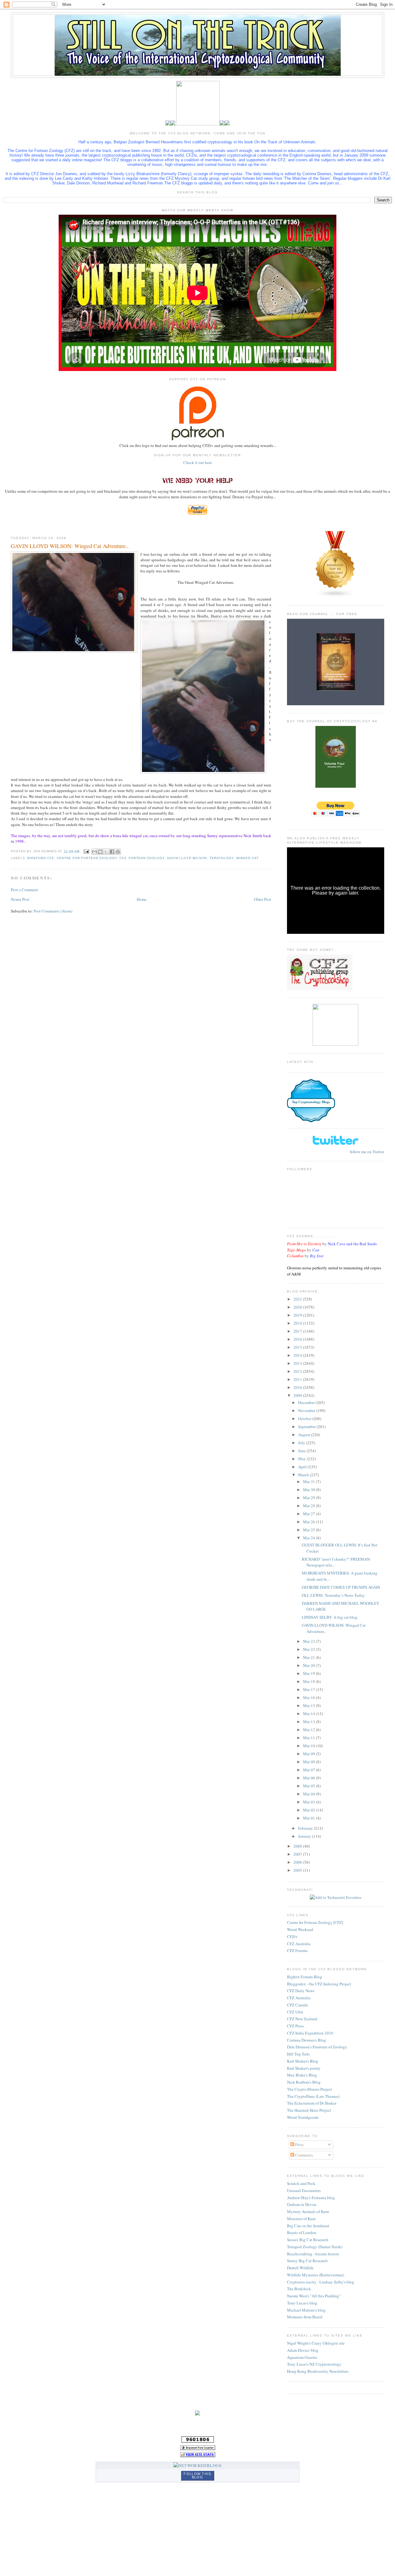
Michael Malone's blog (306, 2310)
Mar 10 (310, 1746)
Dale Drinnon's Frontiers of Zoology (317, 2047)
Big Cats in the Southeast (308, 2226)
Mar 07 (310, 1770)
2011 (298, 1379)
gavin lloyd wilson (187, 858)
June (302, 1451)
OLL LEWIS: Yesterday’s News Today (333, 1595)
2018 (298, 1323)
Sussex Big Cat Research (308, 2240)
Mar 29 (310, 1498)
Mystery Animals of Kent (308, 2211)
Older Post (263, 899)
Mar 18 (310, 1681)
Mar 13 (310, 1722)
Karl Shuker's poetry (304, 2068)
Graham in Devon (302, 2204)
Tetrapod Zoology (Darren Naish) (315, 2247)
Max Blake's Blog (302, 2075)
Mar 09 (310, 1754)
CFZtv (292, 1937)
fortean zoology (147, 858)
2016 (298, 1339)
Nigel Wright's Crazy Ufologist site (316, 2343)
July (302, 1443)
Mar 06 (310, 1778)
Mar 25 (310, 1530)
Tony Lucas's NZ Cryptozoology (314, 2364)
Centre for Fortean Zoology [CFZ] (315, 1922)
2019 (298, 1315)
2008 (298, 1846)
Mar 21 (310, 1657)
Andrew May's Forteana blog (311, 2198)
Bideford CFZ (41, 858)
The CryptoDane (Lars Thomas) (313, 2096)
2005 (298, 1870)
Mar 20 (310, 1665)
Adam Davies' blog (303, 2350)
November (307, 1410)
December (307, 1402)
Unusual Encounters (304, 2190)
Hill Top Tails (298, 2054)
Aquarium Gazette (302, 2357)
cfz (123, 858)
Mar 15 (310, 1705)
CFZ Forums (297, 1950)
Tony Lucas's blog (302, 2303)
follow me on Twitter (367, 1152)
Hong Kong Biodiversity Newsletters (318, 2371)
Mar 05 (310, 1786)
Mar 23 (310, 1641)
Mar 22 (310, 1649)
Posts (299, 2144)
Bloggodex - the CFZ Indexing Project (319, 1984)
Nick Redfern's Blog (304, 2082)
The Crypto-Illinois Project (310, 2089)
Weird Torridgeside (303, 2117)
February (306, 1828)
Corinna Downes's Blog (307, 2040)
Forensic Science (311, 1088)
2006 (298, 1862)
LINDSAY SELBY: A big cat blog (330, 1617)
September (307, 1427)
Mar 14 (310, 1714)
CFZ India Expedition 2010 (310, 2033)
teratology (222, 858)
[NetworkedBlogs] (197, 2465)
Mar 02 (310, 1810)
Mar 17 (310, 1689)
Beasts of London (302, 2232)
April (303, 1467)
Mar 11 (310, 1738)
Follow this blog (197, 2475)
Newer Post (20, 899)
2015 (298, 1347)
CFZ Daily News (301, 1991)
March (304, 1475)
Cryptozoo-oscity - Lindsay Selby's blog (321, 2282)
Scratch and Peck (301, 2183)
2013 (298, 1363)
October (305, 1419)
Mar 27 (310, 1514)
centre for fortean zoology (87, 858)
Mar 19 (310, 1673)
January (305, 1836)
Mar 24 (310, 1538)
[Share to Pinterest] (118, 852)
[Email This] (94, 852)
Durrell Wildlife (300, 2268)
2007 (298, 1854)
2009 (298, 1395)
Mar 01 (310, 1818)
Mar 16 (310, 1697)
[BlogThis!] (100, 852)
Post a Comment (24, 890)
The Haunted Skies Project (309, 2110)
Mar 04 (310, 1794)
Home (142, 899)
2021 (298, 1299)
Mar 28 (310, 1506)
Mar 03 (310, 1802)
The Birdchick (299, 2289)
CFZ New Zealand (302, 2019)
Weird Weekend (300, 1929)
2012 (298, 1371)
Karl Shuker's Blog (303, 2061)
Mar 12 (310, 1730)
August (305, 1435)
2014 (298, 1355)
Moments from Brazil (305, 2317)
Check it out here (198, 462)
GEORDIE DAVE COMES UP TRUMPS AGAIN (341, 1587)
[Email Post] (86, 851)
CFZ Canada (297, 2005)
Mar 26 (310, 1522)
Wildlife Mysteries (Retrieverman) (316, 2275)
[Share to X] (106, 852)
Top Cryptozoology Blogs (311, 1102)
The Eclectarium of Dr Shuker (312, 2103)
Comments (304, 2155)
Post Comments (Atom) (53, 911)
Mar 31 (310, 1482)
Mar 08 (310, 1762)
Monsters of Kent (301, 2219)
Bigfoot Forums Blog (305, 1977)
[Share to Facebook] (112, 852)
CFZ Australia (299, 1944)
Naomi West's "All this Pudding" (314, 2296)
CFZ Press (295, 2026)
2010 (298, 1387)
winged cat (247, 858)
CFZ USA (295, 2012)
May (302, 1459)
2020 (298, 1307)
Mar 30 (310, 1490)
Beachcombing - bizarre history (313, 2254)
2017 (298, 1331)
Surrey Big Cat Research (307, 2261)
